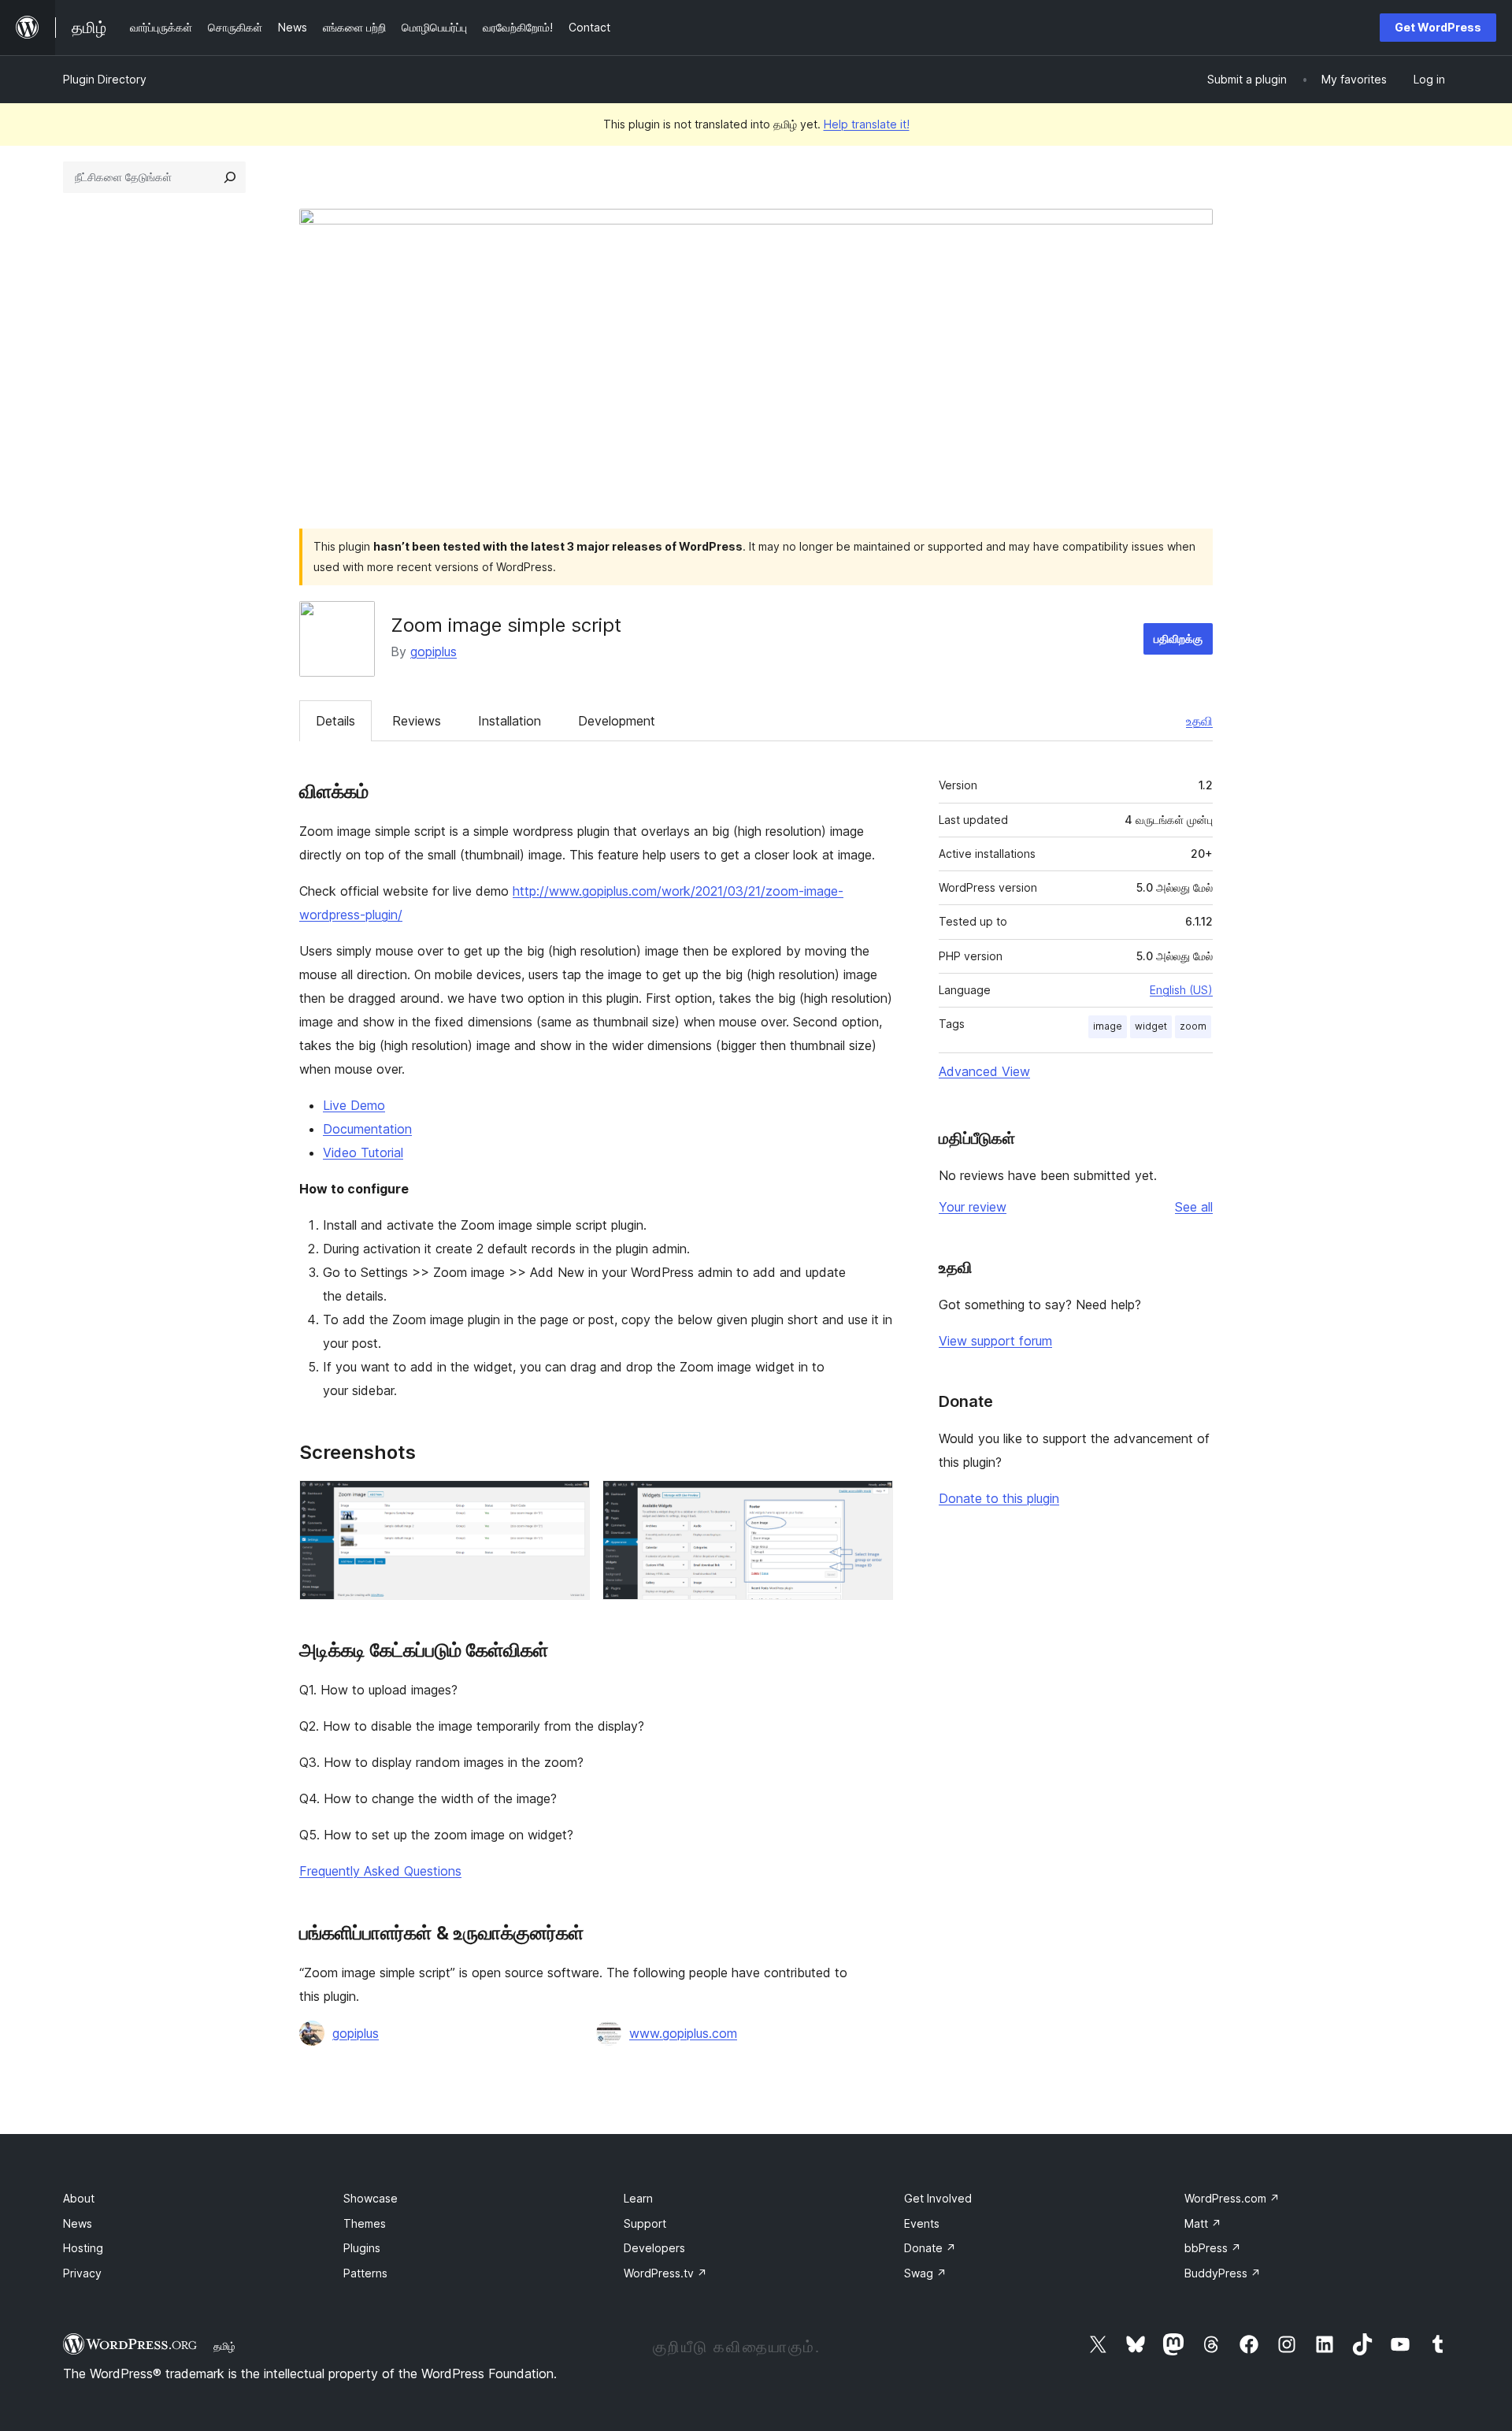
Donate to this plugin (999, 1498)
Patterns (365, 2273)
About (79, 2198)
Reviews (417, 721)
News (78, 2223)
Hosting (83, 2248)
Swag (925, 2273)
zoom (1193, 1026)
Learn (638, 2198)
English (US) (1181, 990)
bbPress (1213, 2248)
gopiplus (434, 651)
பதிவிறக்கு (1178, 638)
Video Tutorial (363, 1152)
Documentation (367, 1129)
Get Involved (938, 2198)
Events (922, 2223)
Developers (654, 2248)
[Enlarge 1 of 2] (569, 1501)
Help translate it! (867, 124)
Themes (365, 2223)
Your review (973, 1207)
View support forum (995, 1341)
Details (335, 721)
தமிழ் (224, 2346)
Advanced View (984, 1071)
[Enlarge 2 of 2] (872, 1501)
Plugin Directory (105, 79)
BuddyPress (1223, 2273)
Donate (930, 2248)
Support (645, 2223)
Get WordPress (1438, 27)
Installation (510, 721)
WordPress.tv (665, 2273)
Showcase (371, 2198)
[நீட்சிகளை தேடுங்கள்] (230, 177)
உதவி (1199, 721)
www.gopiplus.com (683, 2033)
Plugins (362, 2248)
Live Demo (354, 1105)
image (1108, 1026)
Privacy (82, 2273)
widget (1151, 1026)
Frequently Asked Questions (380, 1871)
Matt (1203, 2223)
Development (617, 721)
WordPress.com (1232, 2198)
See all (1194, 1207)
